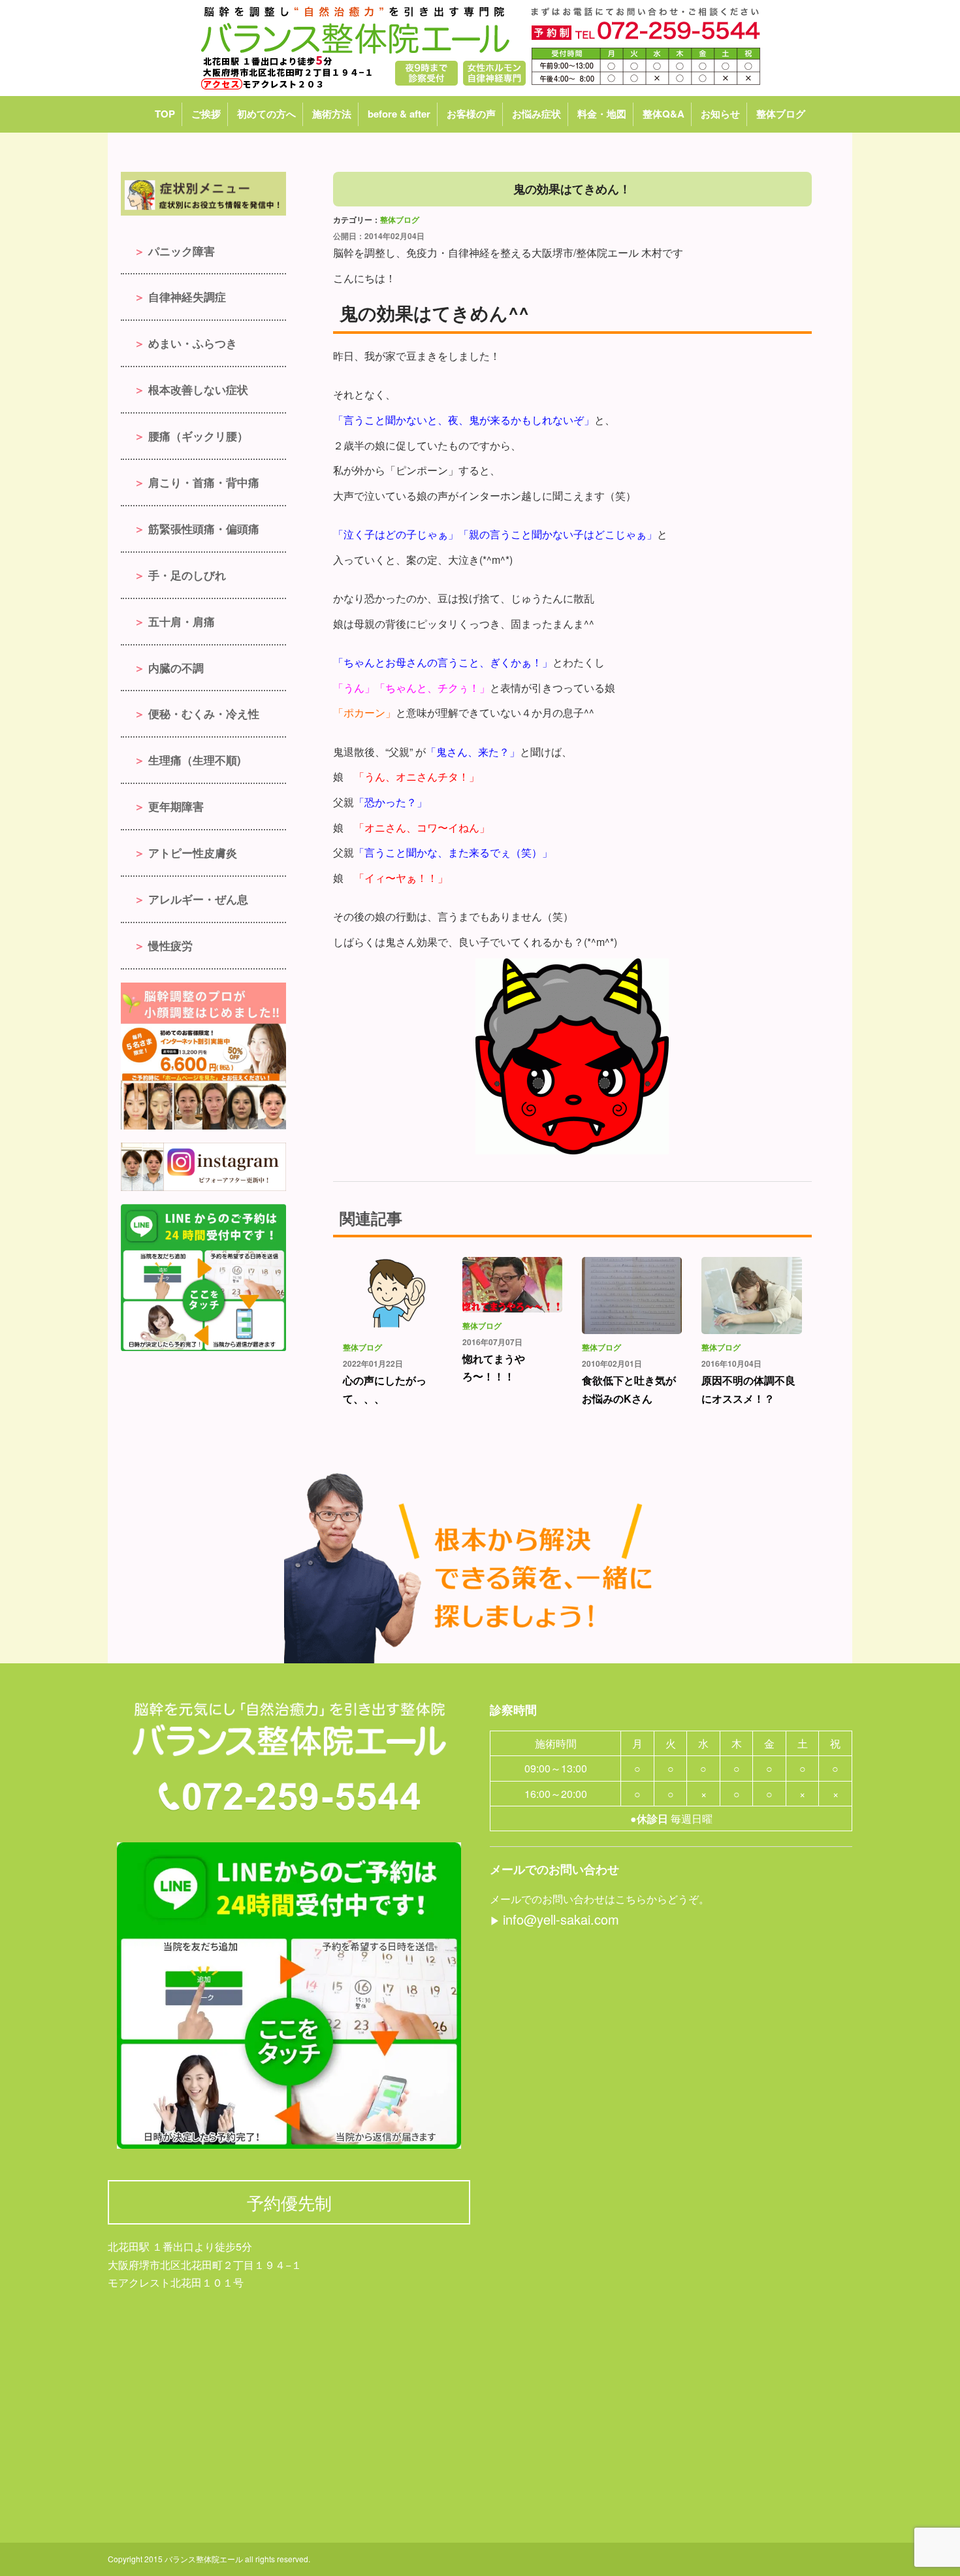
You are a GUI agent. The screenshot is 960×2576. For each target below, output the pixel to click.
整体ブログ (781, 114)
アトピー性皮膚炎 (193, 853)
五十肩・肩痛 (182, 621)
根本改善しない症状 (198, 389)
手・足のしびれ (187, 575)
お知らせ (720, 114)
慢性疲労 (170, 945)
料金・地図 (602, 114)
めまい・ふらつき (193, 343)
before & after (399, 114)
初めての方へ (266, 114)
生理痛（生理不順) (195, 760)
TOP (165, 114)
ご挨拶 (206, 114)
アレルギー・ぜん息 (198, 899)
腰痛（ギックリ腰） (198, 436)
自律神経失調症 (187, 297)
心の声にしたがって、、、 (385, 1389)
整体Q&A (664, 114)
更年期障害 (176, 806)
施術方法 (332, 114)
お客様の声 (471, 114)
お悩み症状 (536, 114)
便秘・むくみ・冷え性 (204, 713)
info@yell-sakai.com (561, 1919)
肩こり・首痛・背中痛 (204, 482)
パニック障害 (182, 251)
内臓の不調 (176, 668)
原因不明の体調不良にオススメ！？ (748, 1389)
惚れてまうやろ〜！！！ (494, 1367)
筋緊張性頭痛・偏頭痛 (204, 529)
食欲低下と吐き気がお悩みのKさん (629, 1389)
